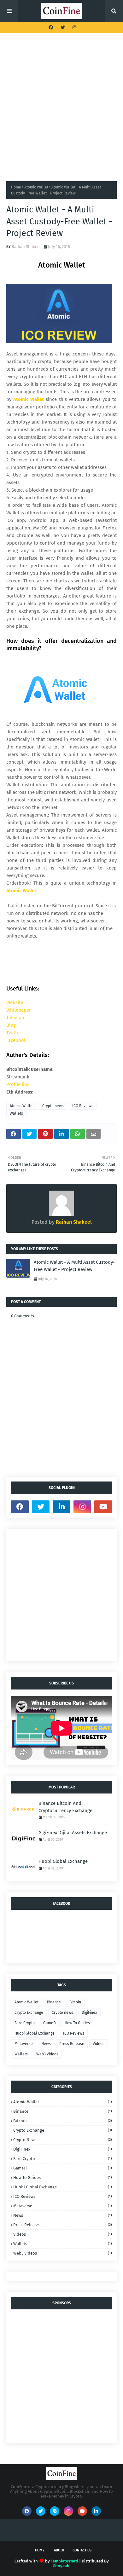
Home (16, 187)
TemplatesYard (64, 2561)
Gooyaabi (62, 2566)
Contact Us (82, 2550)
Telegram (16, 1018)
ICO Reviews (83, 1106)
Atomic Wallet (36, 187)
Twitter (14, 1033)
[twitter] (63, 28)
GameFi (50, 2023)
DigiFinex (89, 2013)
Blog (11, 1025)
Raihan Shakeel (26, 247)
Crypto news (53, 1106)
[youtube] (103, 1507)
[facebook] (51, 28)
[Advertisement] (61, 107)
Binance (54, 2002)
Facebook (16, 1040)
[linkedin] (61, 1507)
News (46, 2044)
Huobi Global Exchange (63, 1861)
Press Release (72, 2044)
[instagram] (74, 28)
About (59, 2550)
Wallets (16, 1113)
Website (15, 1002)
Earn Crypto (25, 2023)
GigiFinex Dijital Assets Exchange (73, 1833)
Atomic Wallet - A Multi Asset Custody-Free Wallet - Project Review (74, 1266)
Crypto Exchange (29, 2013)
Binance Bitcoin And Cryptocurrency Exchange (65, 1807)
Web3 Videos (47, 2054)
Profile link (18, 1084)
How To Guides (77, 2023)
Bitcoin (75, 2002)
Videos (99, 2044)
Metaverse (24, 2044)
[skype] (55, 2511)
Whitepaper (19, 1010)
